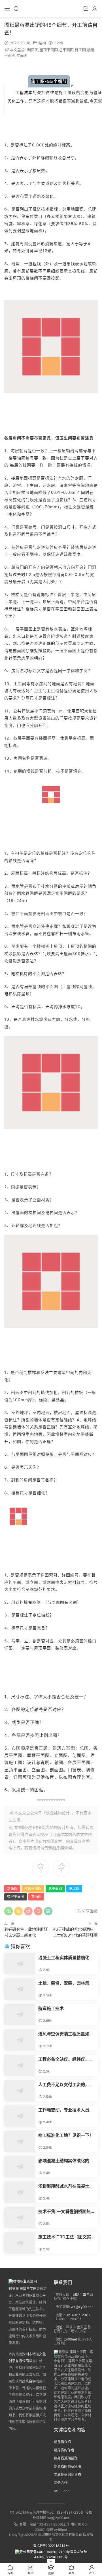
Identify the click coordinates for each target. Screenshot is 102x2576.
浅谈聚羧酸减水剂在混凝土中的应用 (66, 2186)
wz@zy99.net (82, 2307)
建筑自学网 (31, 2381)
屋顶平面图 (49, 50)
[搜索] (16, 8)
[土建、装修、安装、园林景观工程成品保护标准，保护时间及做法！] (20, 1989)
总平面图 (66, 50)
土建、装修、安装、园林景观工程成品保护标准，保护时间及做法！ (66, 1983)
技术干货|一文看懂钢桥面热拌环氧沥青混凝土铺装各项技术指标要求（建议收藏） (67, 2212)
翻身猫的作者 (64, 2450)
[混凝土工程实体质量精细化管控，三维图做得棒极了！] (20, 1964)
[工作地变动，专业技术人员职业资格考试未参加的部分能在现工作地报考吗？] (20, 2116)
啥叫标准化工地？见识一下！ (66, 2135)
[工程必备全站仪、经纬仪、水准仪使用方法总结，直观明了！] (20, 2065)
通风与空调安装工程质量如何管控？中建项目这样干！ (66, 2034)
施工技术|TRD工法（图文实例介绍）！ (67, 2237)
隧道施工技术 (51, 2008)
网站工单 (79, 2295)
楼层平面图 (16, 1897)
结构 (42, 43)
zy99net (71, 2339)
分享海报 (89, 1911)
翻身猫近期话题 (66, 2458)
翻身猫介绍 (62, 2442)
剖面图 (33, 50)
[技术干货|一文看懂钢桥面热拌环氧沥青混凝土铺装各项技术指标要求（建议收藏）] (20, 2218)
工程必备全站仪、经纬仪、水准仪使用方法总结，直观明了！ (66, 2059)
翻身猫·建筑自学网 (23, 2289)
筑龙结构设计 (54, 1827)
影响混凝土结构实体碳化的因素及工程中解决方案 (66, 2161)
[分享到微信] (8, 1911)
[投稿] (86, 8)
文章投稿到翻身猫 (67, 2475)
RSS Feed (62, 2491)
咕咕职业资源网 (51, 8)
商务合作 (61, 2483)
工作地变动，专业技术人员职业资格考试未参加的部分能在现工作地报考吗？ (66, 2110)
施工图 (80, 50)
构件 (19, 853)
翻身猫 (58, 1848)
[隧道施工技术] (20, 2015)
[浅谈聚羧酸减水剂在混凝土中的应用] (20, 2192)
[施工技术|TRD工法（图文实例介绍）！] (20, 2243)
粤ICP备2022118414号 (51, 2546)
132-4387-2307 (77, 2315)
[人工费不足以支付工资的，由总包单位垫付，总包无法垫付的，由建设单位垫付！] (20, 2091)
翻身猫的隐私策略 (67, 2466)
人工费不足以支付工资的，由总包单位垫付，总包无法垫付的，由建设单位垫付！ (66, 2085)
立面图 (22, 55)
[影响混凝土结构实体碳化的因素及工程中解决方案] (20, 2167)
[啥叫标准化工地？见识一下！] (20, 2141)
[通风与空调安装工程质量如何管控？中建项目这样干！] (20, 2040)
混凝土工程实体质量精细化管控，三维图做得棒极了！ (66, 1958)
